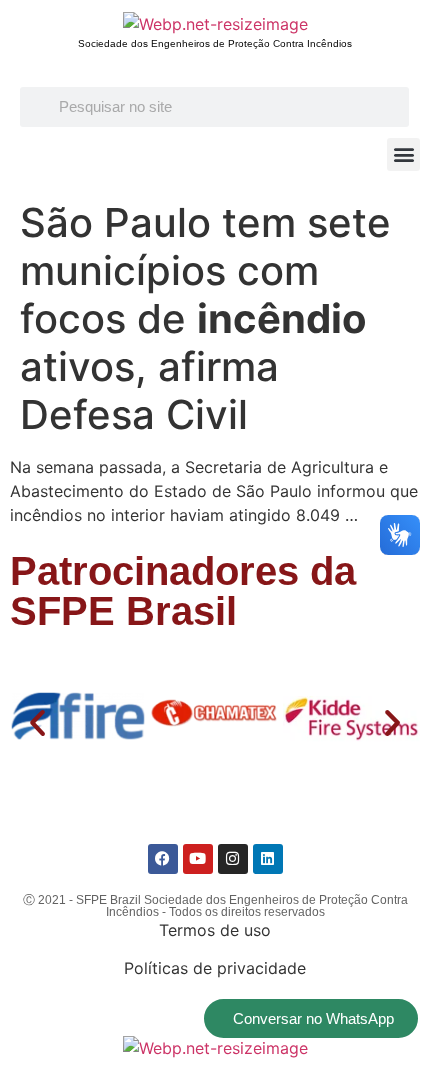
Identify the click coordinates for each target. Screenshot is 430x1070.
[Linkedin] (268, 859)
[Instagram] (233, 859)
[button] (403, 154)
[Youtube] (198, 859)
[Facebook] (163, 859)
